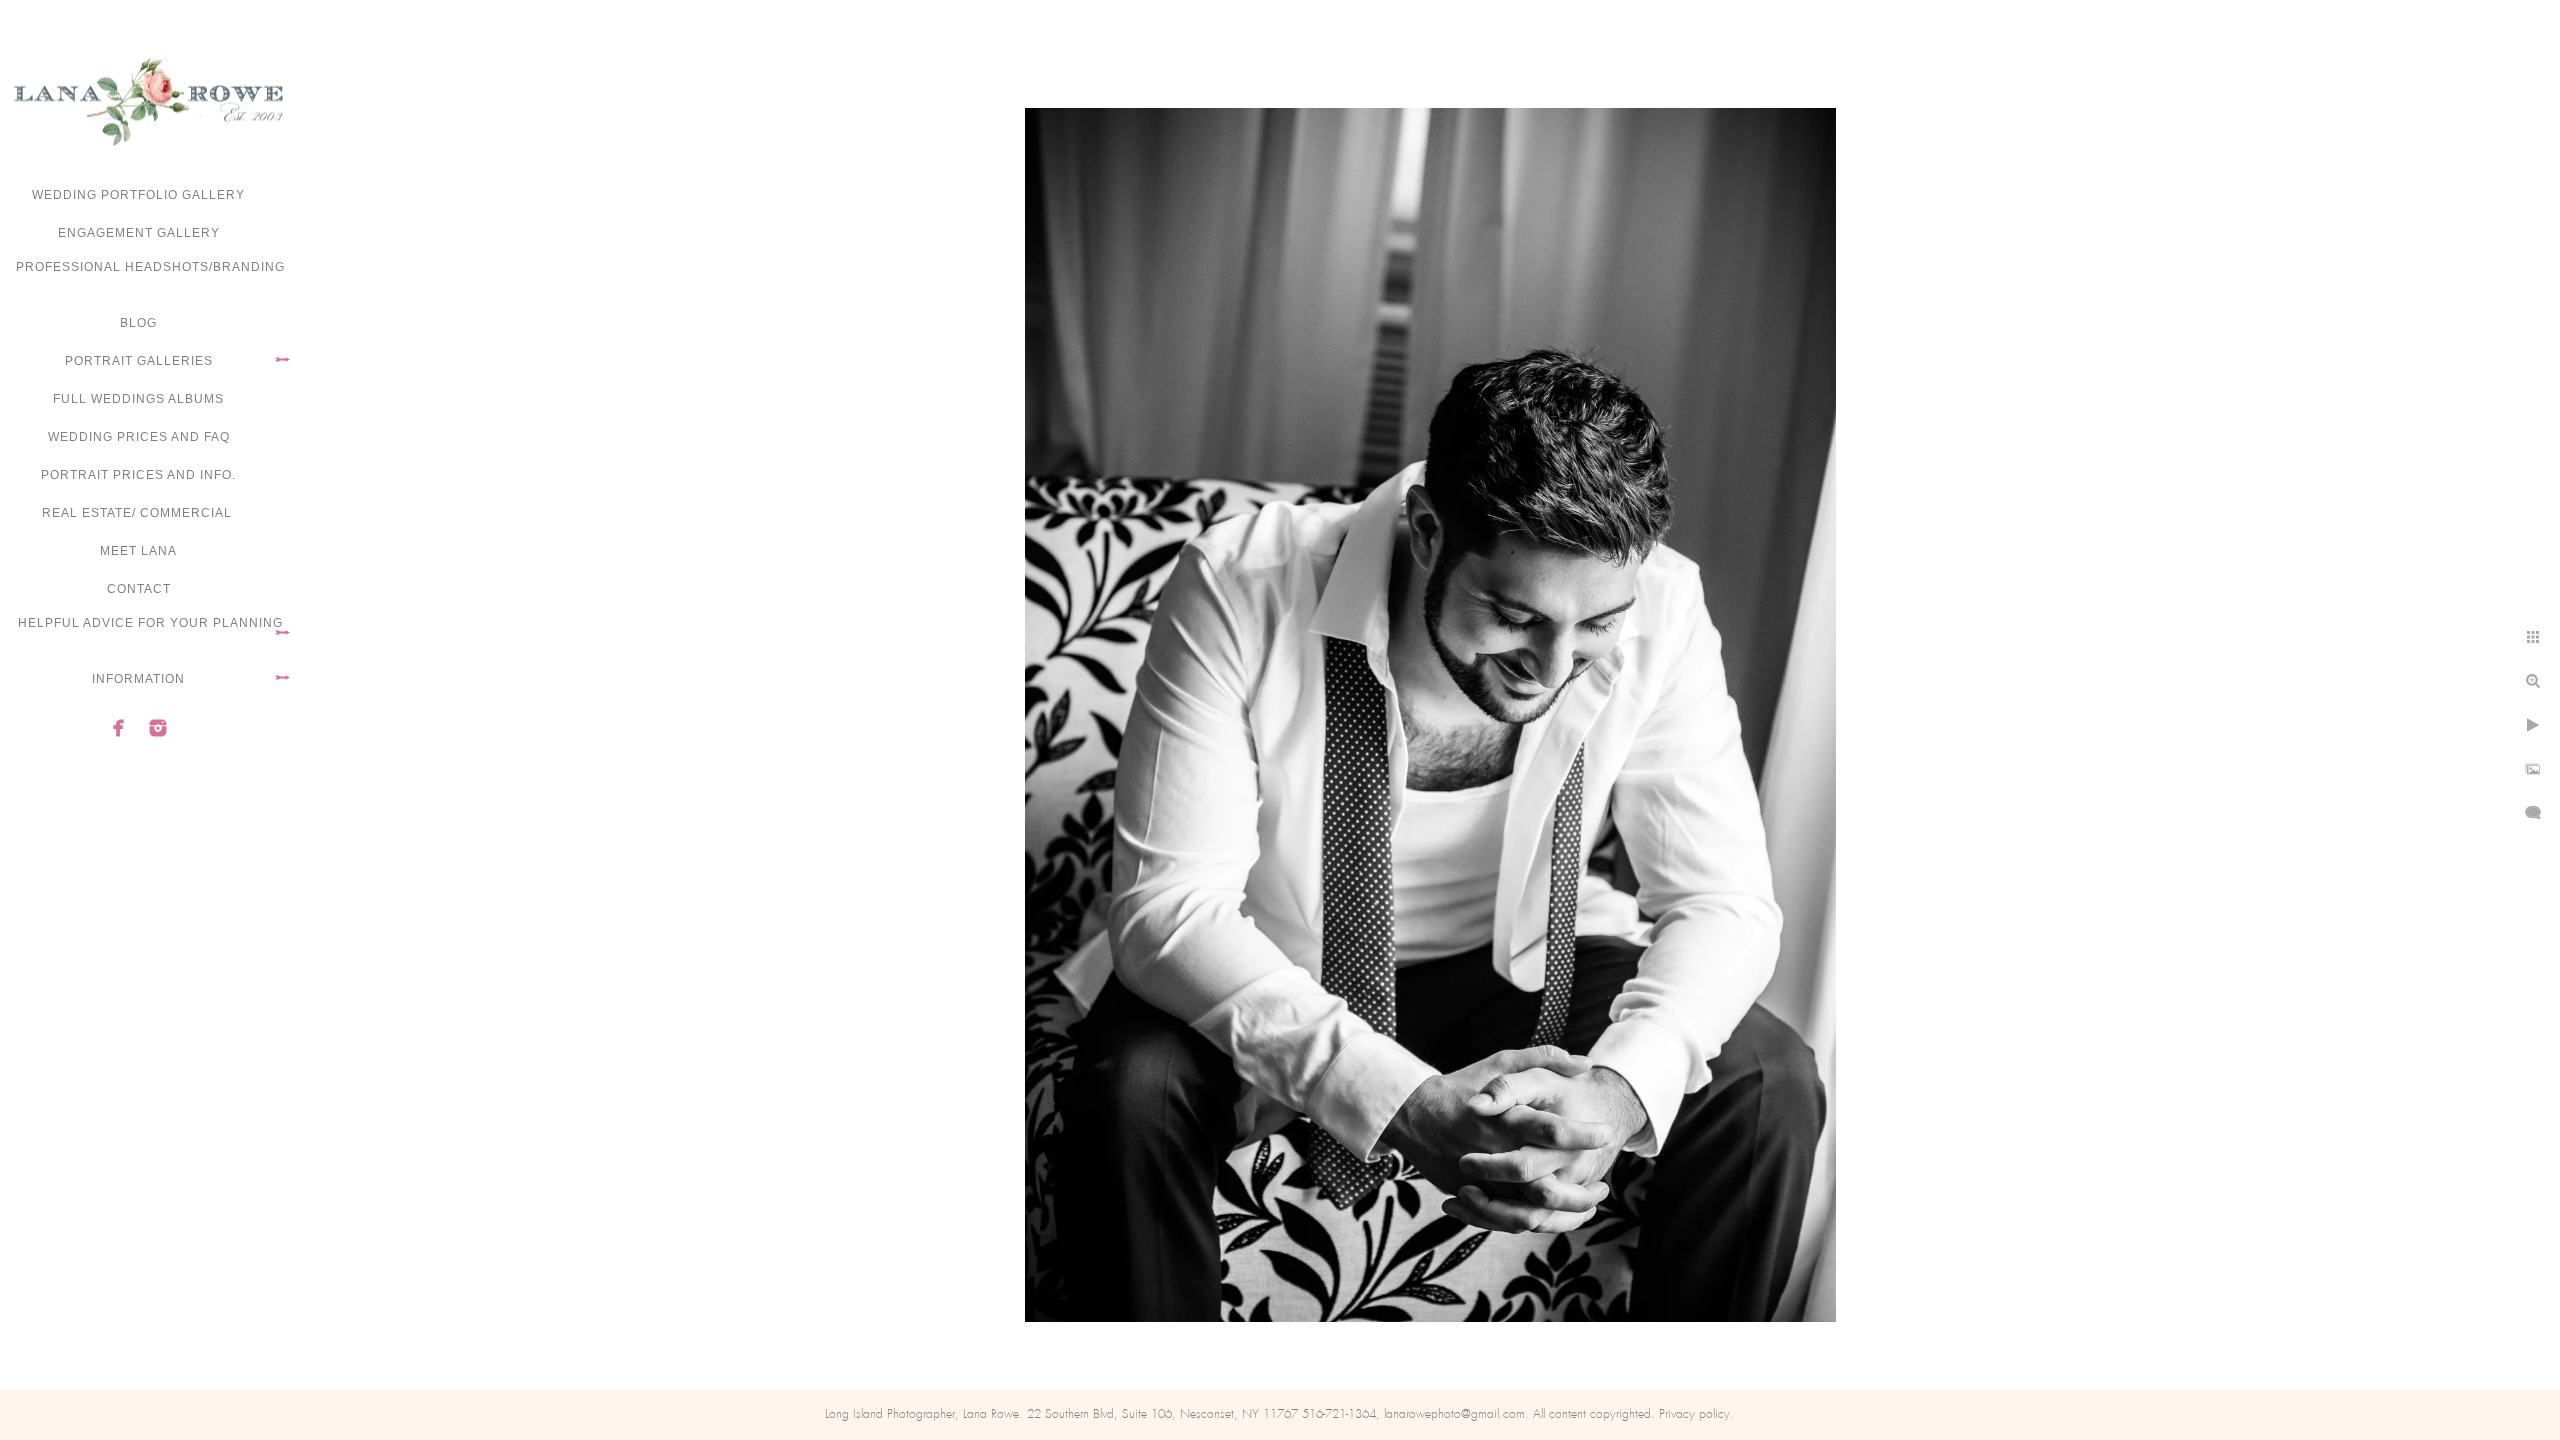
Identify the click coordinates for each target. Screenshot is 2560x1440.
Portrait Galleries (139, 361)
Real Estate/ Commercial (139, 513)
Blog (138, 323)
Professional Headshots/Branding (150, 267)
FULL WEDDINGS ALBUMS (138, 399)
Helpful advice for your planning (150, 623)
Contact (139, 589)
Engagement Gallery (139, 233)
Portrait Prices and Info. (138, 475)
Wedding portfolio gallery (138, 195)
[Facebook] (119, 728)
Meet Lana (138, 551)
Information (138, 679)
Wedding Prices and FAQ (139, 437)
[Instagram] (158, 728)
